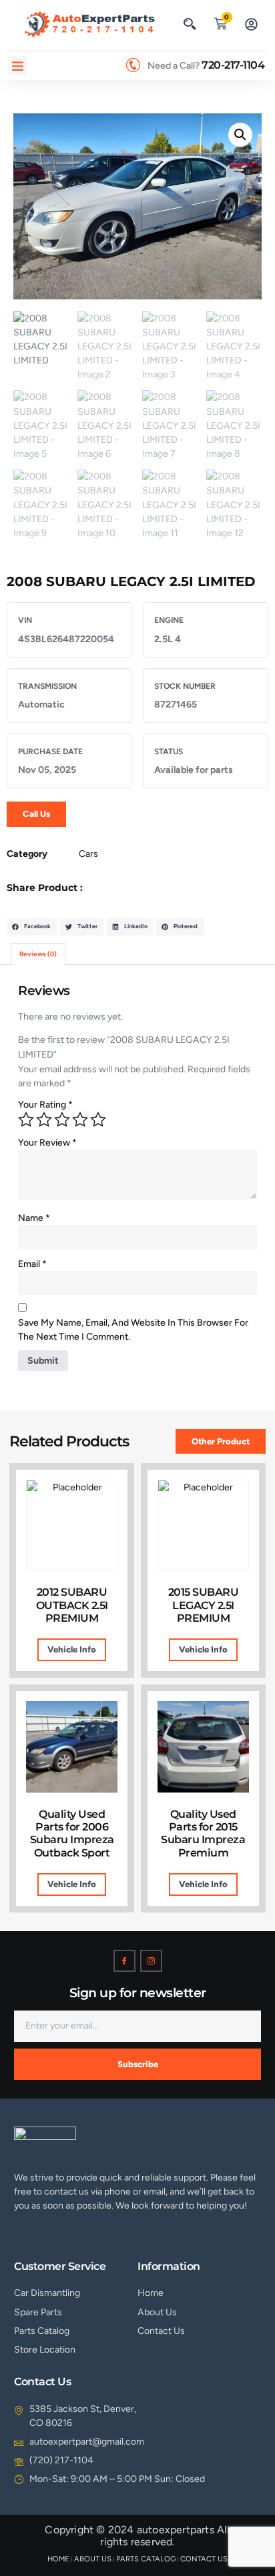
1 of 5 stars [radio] (26, 1120)
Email (32, 1264)
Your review (47, 1143)
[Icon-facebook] (124, 1961)
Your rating (45, 1105)
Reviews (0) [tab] (38, 954)
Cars (88, 854)
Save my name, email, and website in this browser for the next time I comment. (133, 1330)
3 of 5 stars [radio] (62, 1120)
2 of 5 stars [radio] (44, 1120)
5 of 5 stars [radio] (98, 1120)
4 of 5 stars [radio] (80, 1120)
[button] (190, 23)
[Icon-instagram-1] (151, 1961)
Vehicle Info (72, 1649)
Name (34, 1218)
